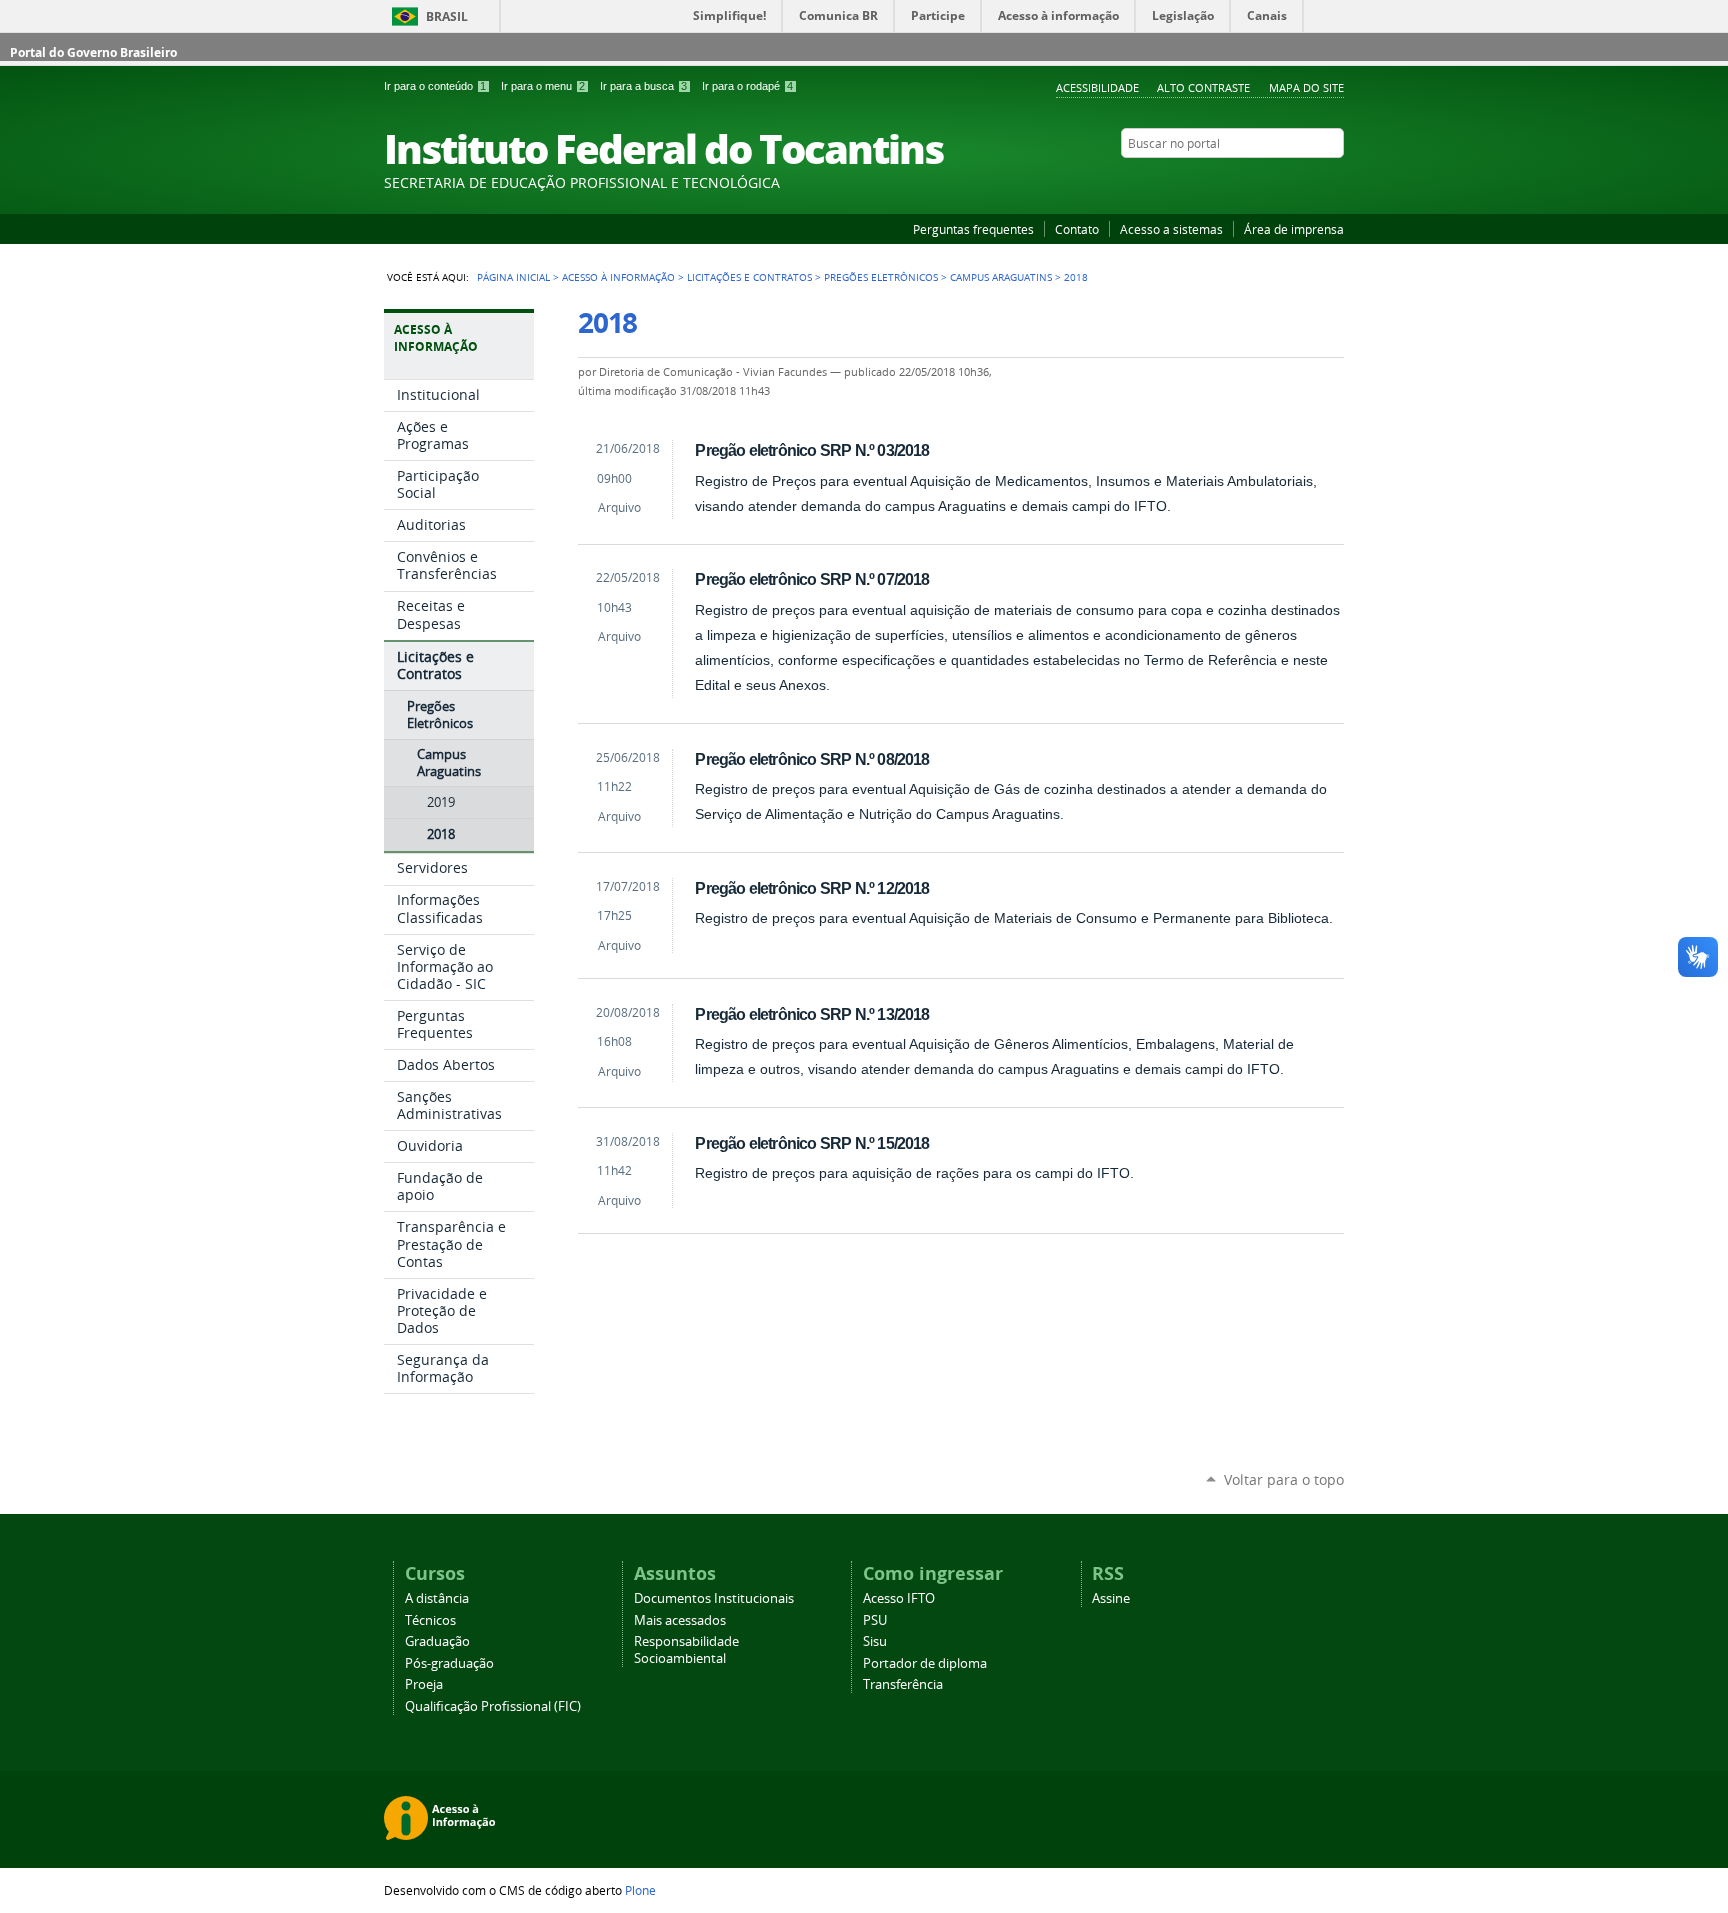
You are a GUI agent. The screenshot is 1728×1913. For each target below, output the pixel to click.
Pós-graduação (449, 1663)
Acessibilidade (1097, 87)
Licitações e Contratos (749, 277)
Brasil (447, 16)
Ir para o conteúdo (435, 86)
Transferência (903, 1684)
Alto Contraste (1203, 87)
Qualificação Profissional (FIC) (493, 1706)
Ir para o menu (543, 86)
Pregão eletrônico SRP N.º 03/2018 (812, 450)
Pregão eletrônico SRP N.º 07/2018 (812, 579)
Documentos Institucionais (714, 1598)
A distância (437, 1598)
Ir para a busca (643, 86)
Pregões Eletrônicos (881, 277)
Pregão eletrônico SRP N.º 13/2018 (812, 1014)
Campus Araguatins (1001, 277)
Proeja (424, 1684)
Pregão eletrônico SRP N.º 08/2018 (812, 759)
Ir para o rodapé (747, 86)
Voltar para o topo (1284, 1479)
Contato (1077, 229)
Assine (1111, 1598)
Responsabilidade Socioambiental (686, 1650)
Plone (640, 1890)
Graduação (437, 1641)
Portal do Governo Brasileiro (93, 52)
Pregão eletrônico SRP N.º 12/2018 (812, 888)
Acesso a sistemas (1171, 229)
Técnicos (430, 1620)
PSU (875, 1620)
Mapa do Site (1306, 87)
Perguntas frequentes (973, 229)
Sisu (875, 1641)
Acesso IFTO (899, 1598)
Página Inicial (513, 277)
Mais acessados (680, 1620)
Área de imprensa (1294, 229)
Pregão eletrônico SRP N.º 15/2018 (812, 1143)
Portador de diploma (925, 1663)
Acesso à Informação (618, 277)
